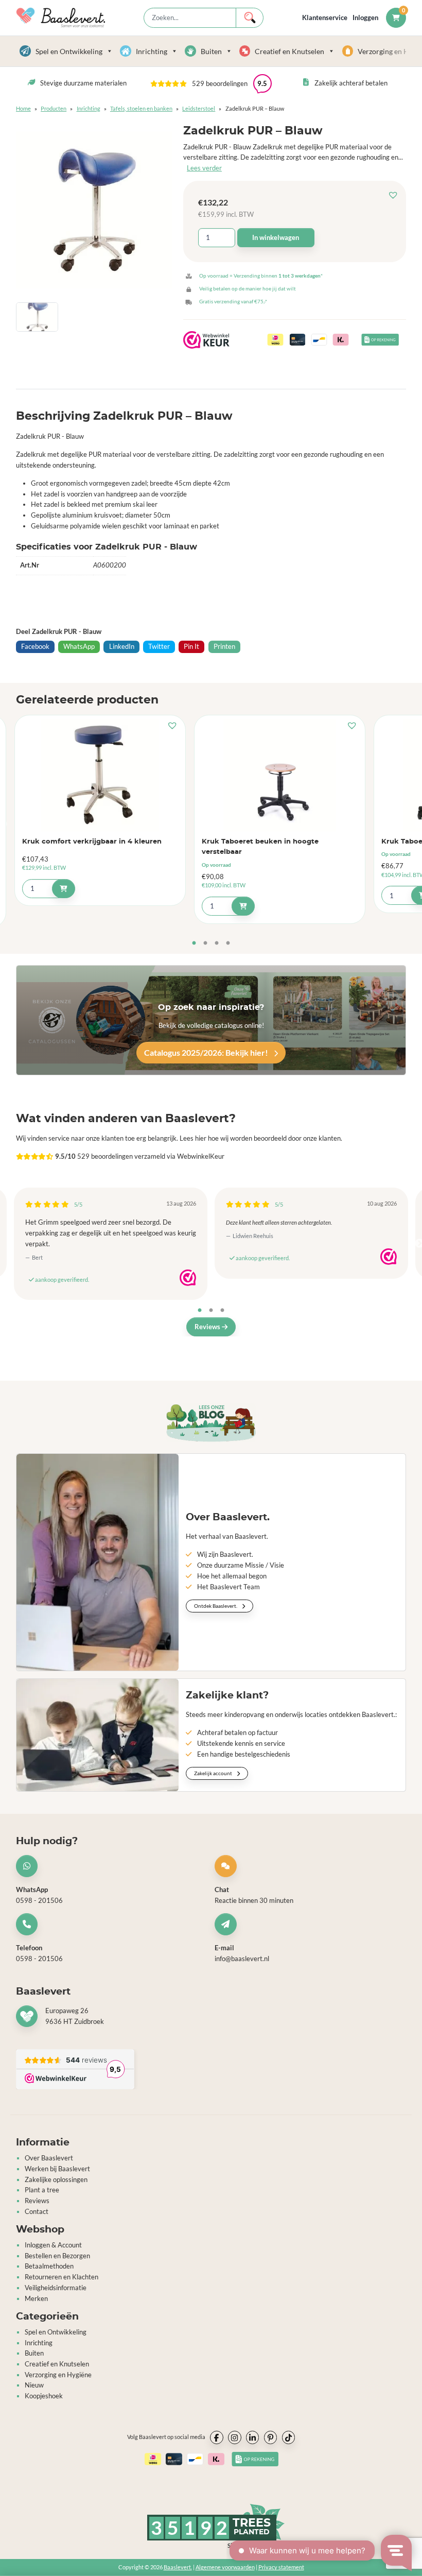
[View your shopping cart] (396, 18)
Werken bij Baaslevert (57, 2169)
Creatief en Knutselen (289, 51)
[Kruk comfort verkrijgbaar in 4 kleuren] (100, 776)
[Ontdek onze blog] (211, 1423)
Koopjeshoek (44, 2396)
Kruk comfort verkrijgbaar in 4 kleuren (92, 842)
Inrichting (152, 51)
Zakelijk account (214, 1774)
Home (23, 108)
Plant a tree (42, 2190)
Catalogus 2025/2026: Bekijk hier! (207, 1052)
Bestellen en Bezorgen (57, 2256)
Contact (37, 2211)
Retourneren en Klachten (61, 2277)
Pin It (191, 647)
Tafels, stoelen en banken (141, 108)
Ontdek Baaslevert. (216, 1606)
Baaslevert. (178, 2568)
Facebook (35, 647)
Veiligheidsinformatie (56, 2288)
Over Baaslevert (49, 2158)
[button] (396, 195)
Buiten (211, 51)
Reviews (208, 1327)
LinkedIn (122, 647)
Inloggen (365, 18)
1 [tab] (194, 943)
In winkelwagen (276, 237)
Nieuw (34, 2385)
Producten (54, 108)
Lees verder (204, 168)
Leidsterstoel (199, 108)
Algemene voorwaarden (225, 2568)
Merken (36, 2298)
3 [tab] (217, 943)
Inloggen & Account (53, 2245)
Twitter (159, 647)
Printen (224, 647)
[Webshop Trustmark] (188, 1278)
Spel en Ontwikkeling (69, 51)
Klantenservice (325, 18)
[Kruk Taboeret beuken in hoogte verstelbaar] (280, 776)
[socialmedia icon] (217, 2438)
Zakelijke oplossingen (56, 2179)
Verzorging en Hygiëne (58, 2375)
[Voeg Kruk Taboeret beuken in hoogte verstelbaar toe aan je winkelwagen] (243, 906)
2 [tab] (205, 943)
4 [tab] (228, 943)
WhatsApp (79, 647)
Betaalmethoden (49, 2266)
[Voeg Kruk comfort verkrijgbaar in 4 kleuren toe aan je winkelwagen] (64, 889)
